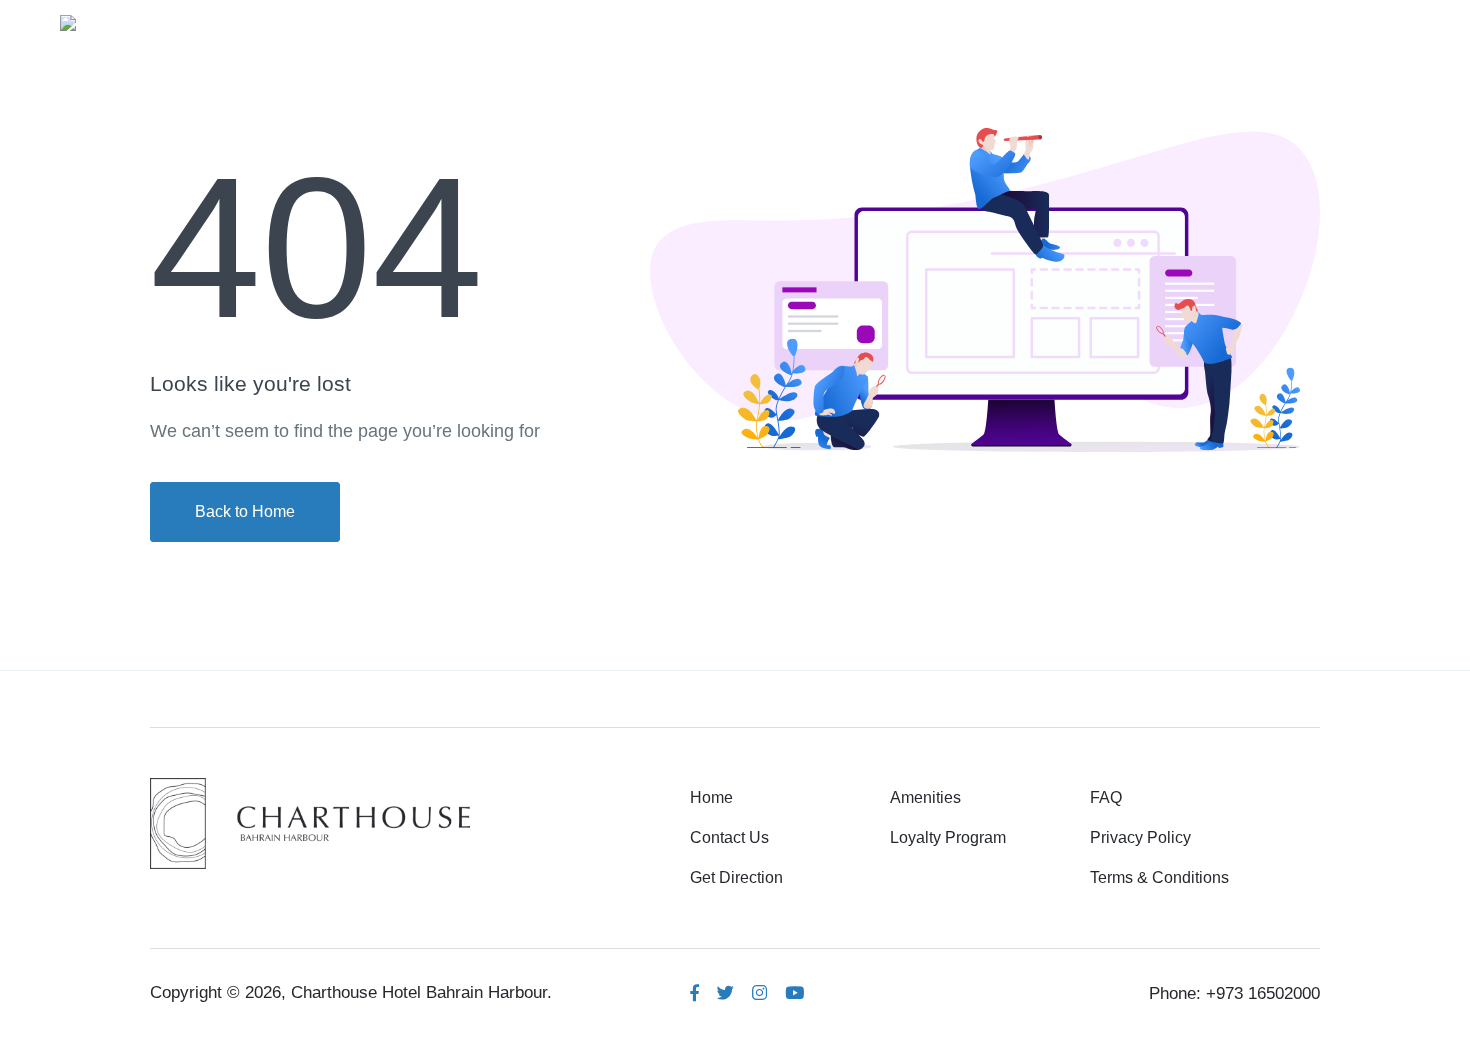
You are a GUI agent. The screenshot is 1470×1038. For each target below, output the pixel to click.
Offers (1255, 21)
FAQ (1106, 797)
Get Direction (736, 877)
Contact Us (729, 837)
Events (1167, 21)
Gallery (1073, 21)
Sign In (1361, 21)
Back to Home (245, 511)
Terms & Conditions (1159, 877)
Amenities (969, 21)
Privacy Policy (1140, 837)
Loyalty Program (948, 837)
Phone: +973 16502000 (1234, 993)
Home (868, 21)
